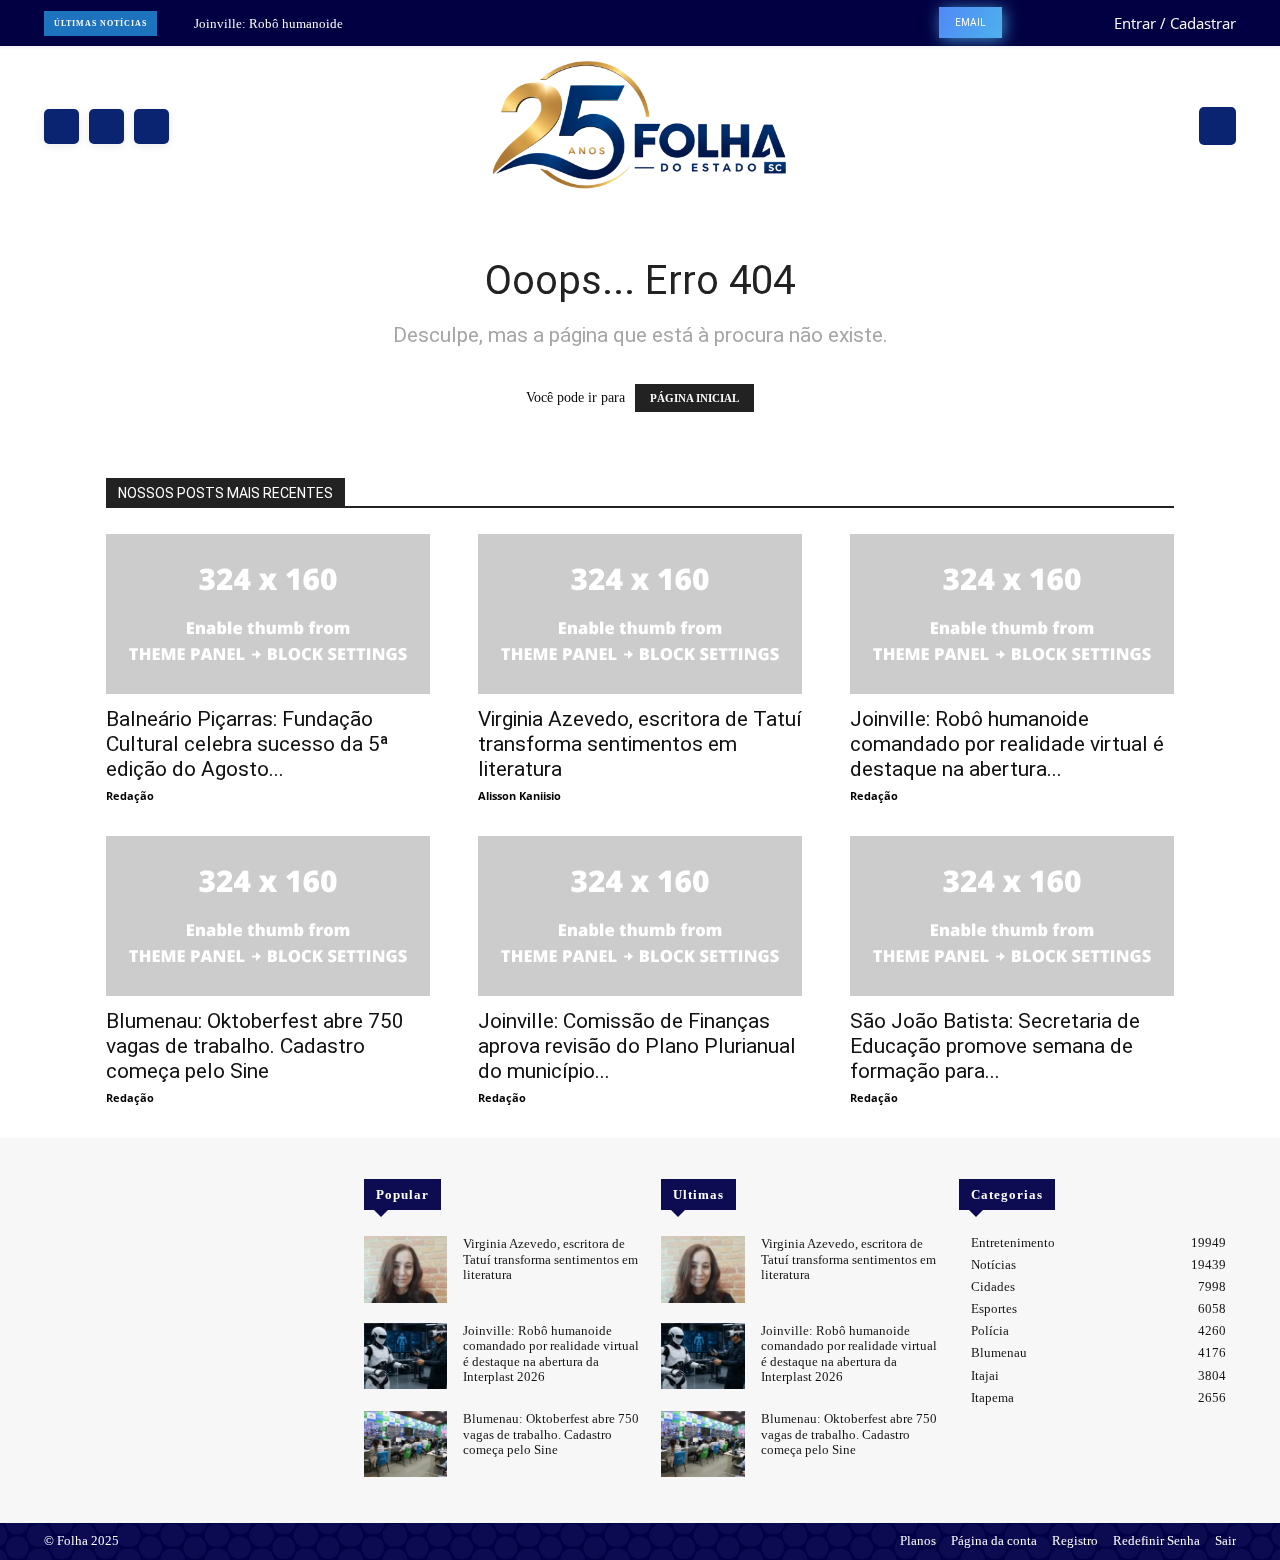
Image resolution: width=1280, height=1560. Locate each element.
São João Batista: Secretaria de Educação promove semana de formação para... (995, 1046)
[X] (151, 126)
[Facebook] (61, 126)
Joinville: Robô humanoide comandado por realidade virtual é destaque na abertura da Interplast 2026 (551, 1354)
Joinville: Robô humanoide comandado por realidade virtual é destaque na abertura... (1007, 744)
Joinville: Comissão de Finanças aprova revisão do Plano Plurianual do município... (637, 1046)
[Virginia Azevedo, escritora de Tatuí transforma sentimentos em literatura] (640, 614)
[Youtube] (114, 1192)
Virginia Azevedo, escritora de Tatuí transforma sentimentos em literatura (640, 744)
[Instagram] (106, 126)
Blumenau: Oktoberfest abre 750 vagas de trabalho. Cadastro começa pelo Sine (255, 1046)
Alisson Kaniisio (519, 795)
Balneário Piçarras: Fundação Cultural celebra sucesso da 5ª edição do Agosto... (247, 744)
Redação (130, 795)
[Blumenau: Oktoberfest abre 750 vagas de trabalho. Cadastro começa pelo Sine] (268, 916)
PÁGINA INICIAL (694, 398)
